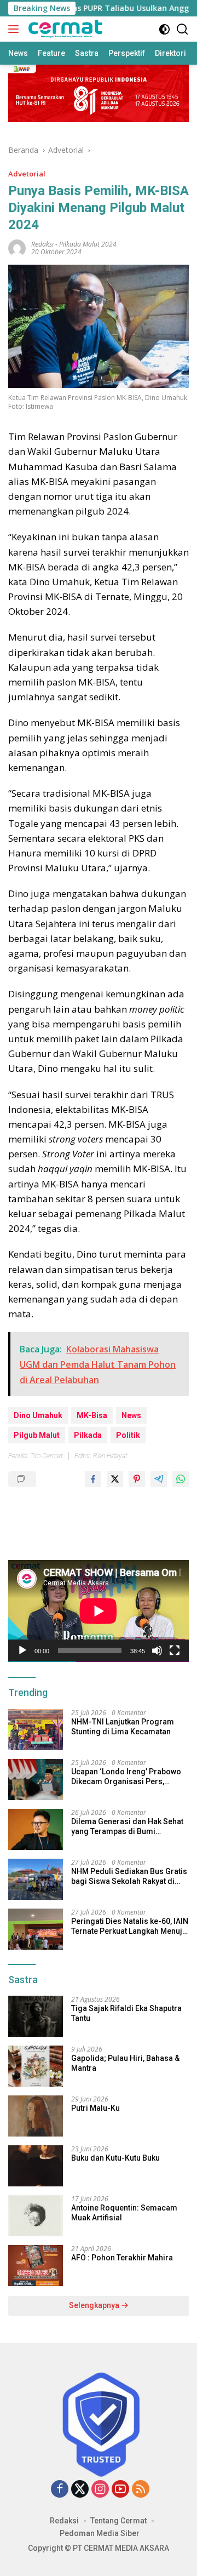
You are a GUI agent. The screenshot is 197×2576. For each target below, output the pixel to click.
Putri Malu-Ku (95, 2108)
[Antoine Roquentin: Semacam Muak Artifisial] (36, 2216)
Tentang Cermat (118, 2521)
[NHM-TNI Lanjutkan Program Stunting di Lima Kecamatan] (36, 1730)
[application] (99, 1611)
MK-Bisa (92, 1415)
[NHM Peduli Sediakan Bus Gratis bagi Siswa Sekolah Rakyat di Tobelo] (36, 1879)
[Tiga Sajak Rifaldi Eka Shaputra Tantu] (36, 2016)
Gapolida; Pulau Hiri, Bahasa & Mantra (125, 2063)
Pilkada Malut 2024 (88, 244)
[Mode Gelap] (164, 29)
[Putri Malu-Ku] (36, 2116)
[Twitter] (80, 2490)
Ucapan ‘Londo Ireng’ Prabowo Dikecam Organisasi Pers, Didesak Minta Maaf (126, 1777)
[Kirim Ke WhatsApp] (181, 1479)
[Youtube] (120, 2490)
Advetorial (27, 174)
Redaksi (64, 2521)
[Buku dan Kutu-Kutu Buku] (36, 2166)
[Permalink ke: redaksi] (17, 247)
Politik (128, 1435)
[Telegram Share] (159, 1479)
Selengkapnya (95, 2305)
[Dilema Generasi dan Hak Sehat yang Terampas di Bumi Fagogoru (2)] (36, 1829)
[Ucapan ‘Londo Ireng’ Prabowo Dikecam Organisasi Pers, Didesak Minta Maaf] (36, 1780)
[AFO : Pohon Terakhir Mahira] (36, 2266)
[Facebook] (60, 2490)
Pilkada (88, 1435)
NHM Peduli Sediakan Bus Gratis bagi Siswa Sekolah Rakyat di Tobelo (129, 1877)
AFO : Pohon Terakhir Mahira (122, 2258)
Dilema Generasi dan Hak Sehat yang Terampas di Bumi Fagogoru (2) (127, 1827)
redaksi (42, 244)
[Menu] (16, 29)
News (131, 1415)
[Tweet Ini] (115, 1479)
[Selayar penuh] (175, 1650)
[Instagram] (100, 2490)
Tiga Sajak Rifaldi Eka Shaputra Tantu (126, 2013)
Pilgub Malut (37, 1435)
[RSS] (141, 2490)
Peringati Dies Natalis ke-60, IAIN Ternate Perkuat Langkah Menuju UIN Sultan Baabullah (130, 1926)
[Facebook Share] (93, 1479)
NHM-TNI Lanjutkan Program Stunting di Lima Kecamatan (123, 1727)
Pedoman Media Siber (100, 2533)
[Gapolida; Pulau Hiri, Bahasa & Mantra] (36, 2066)
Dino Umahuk (38, 1415)
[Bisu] (157, 1650)
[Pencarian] (182, 29)
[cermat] (64, 29)
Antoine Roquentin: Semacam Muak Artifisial (124, 2213)
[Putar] (22, 1650)
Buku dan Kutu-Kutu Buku (115, 2158)
